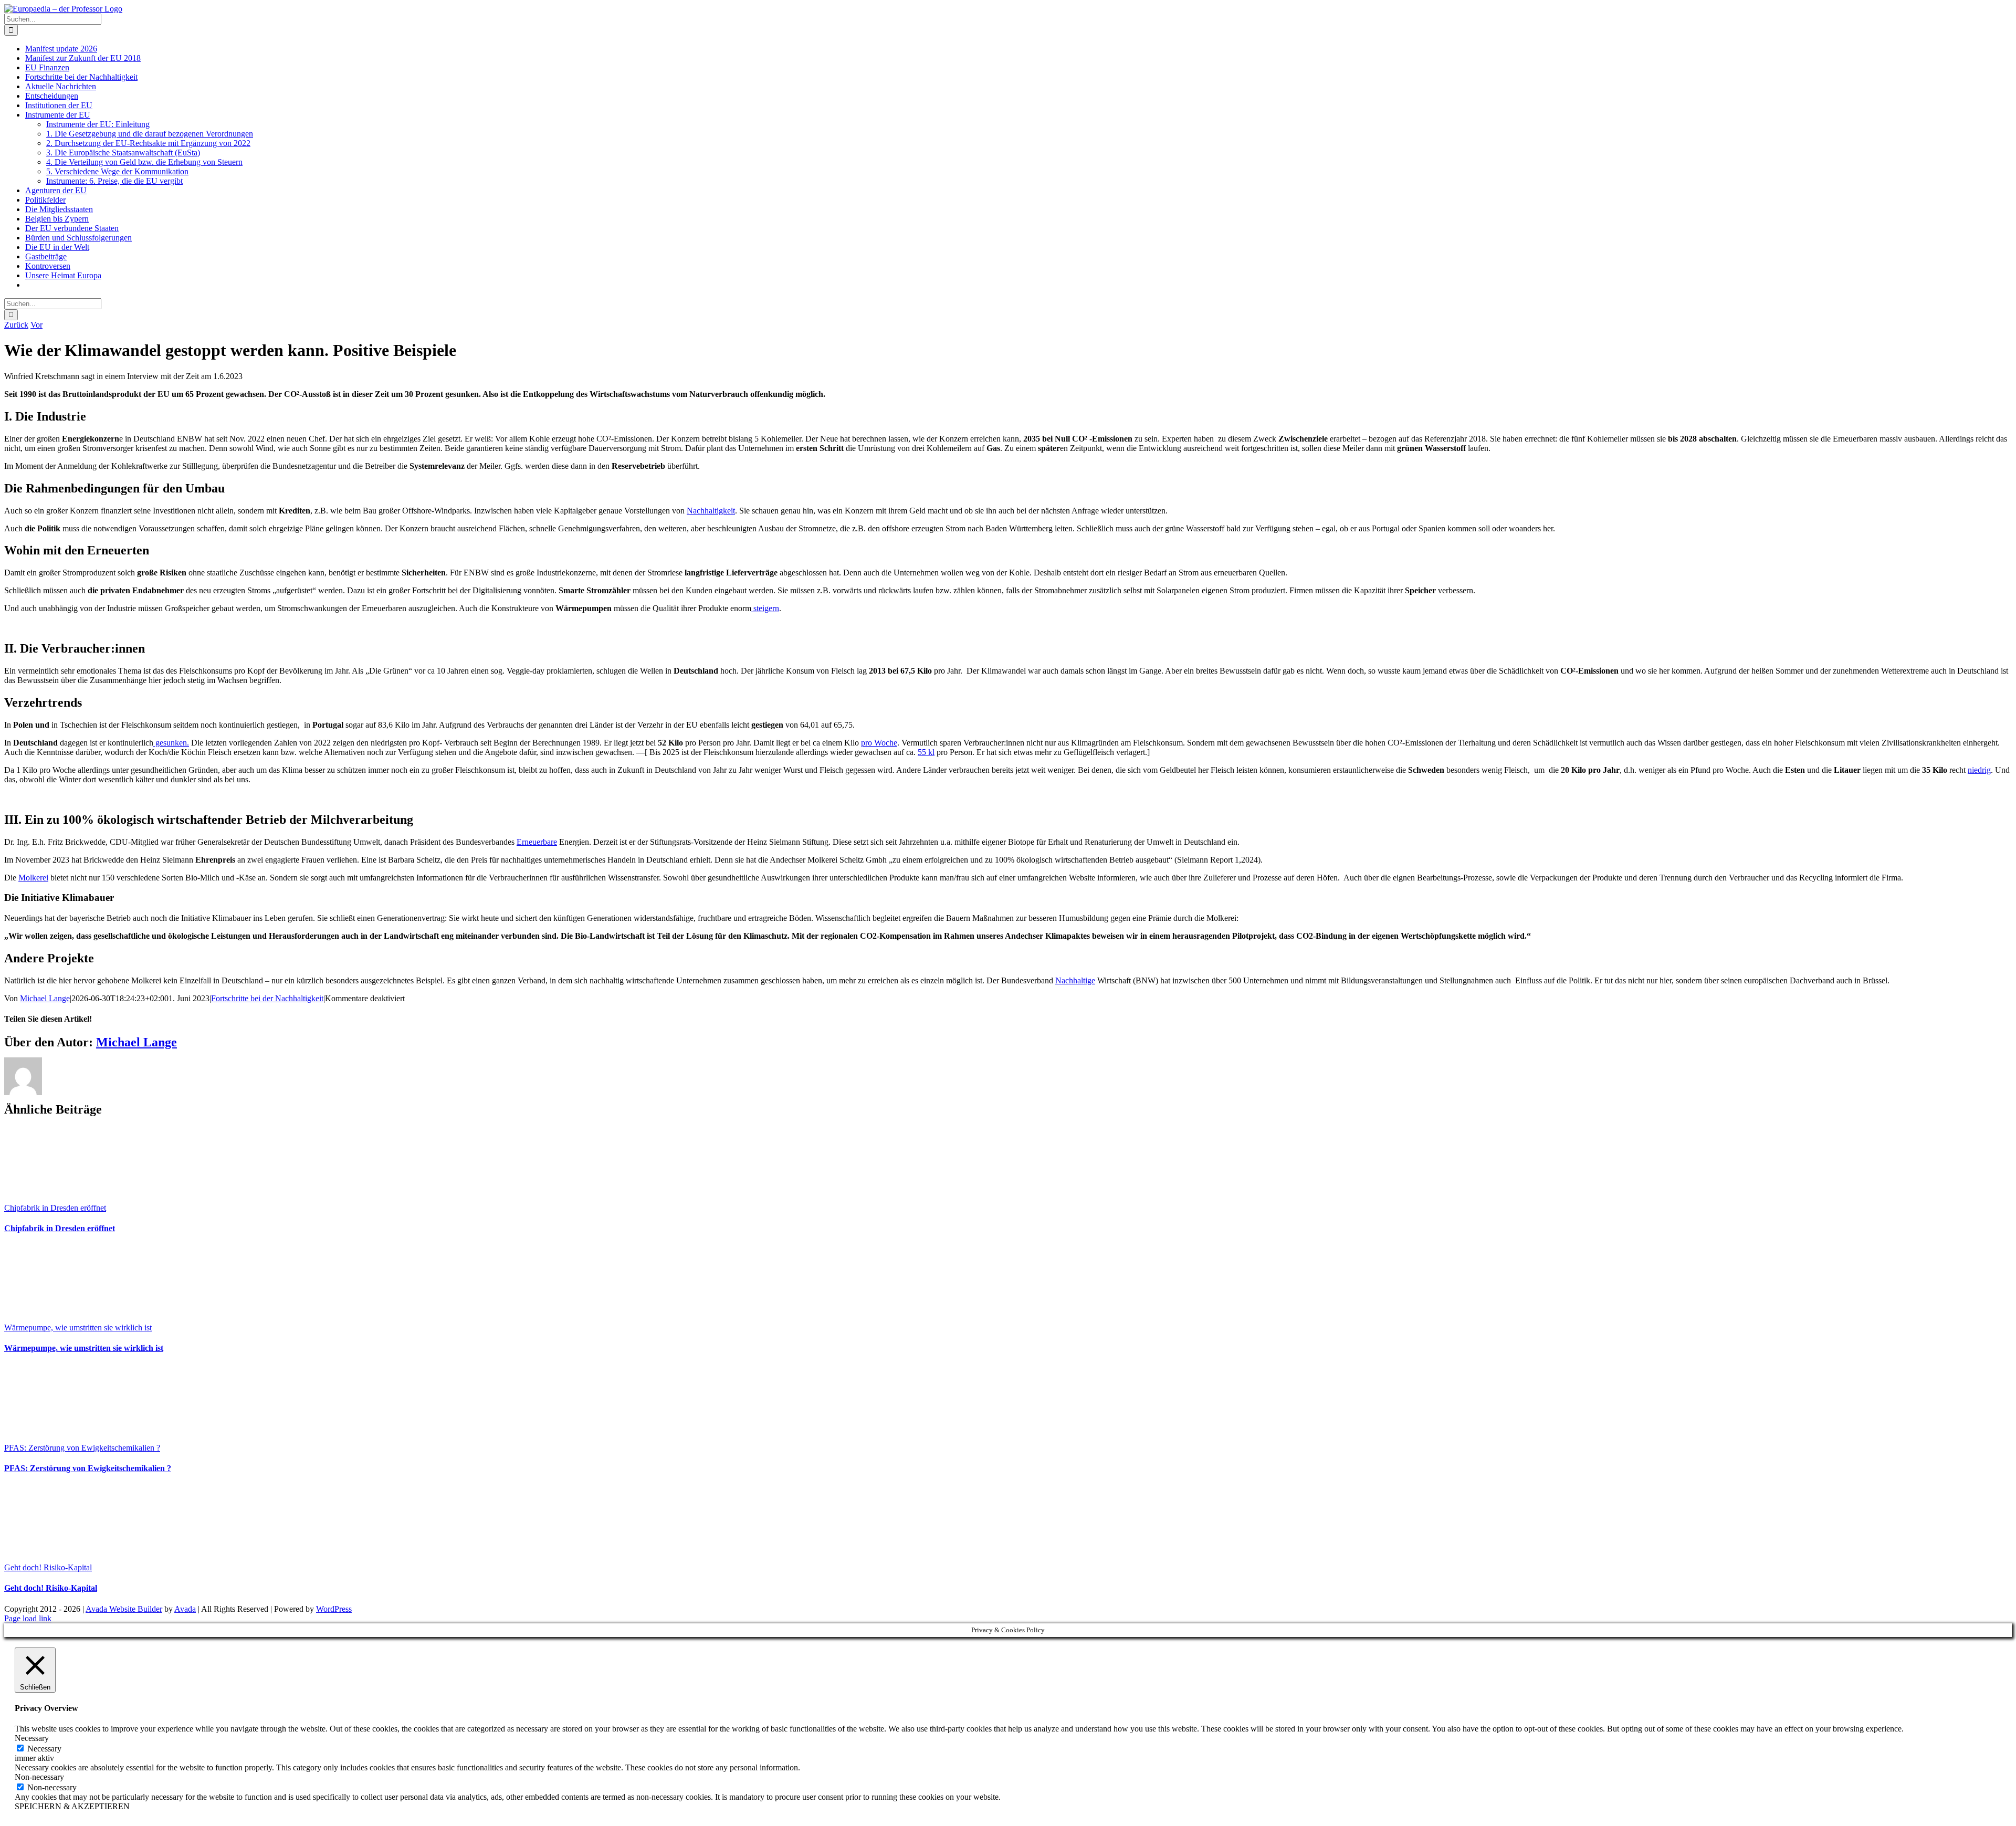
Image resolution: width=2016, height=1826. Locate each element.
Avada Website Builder (124, 1609)
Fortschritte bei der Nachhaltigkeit (267, 998)
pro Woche (879, 743)
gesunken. (171, 743)
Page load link (28, 1618)
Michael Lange (45, 998)
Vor (36, 325)
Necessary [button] (32, 1738)
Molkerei (33, 878)
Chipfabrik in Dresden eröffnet (55, 1208)
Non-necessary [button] (39, 1777)
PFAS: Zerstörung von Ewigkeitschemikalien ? (82, 1448)
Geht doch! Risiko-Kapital (48, 1567)
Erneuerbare (537, 842)
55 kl (926, 752)
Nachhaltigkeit (711, 511)
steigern (765, 608)
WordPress (334, 1609)
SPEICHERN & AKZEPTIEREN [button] (72, 1806)
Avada (185, 1609)
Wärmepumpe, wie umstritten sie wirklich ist (78, 1327)
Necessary (44, 1749)
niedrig (1979, 770)
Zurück (16, 325)
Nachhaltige (1075, 980)
